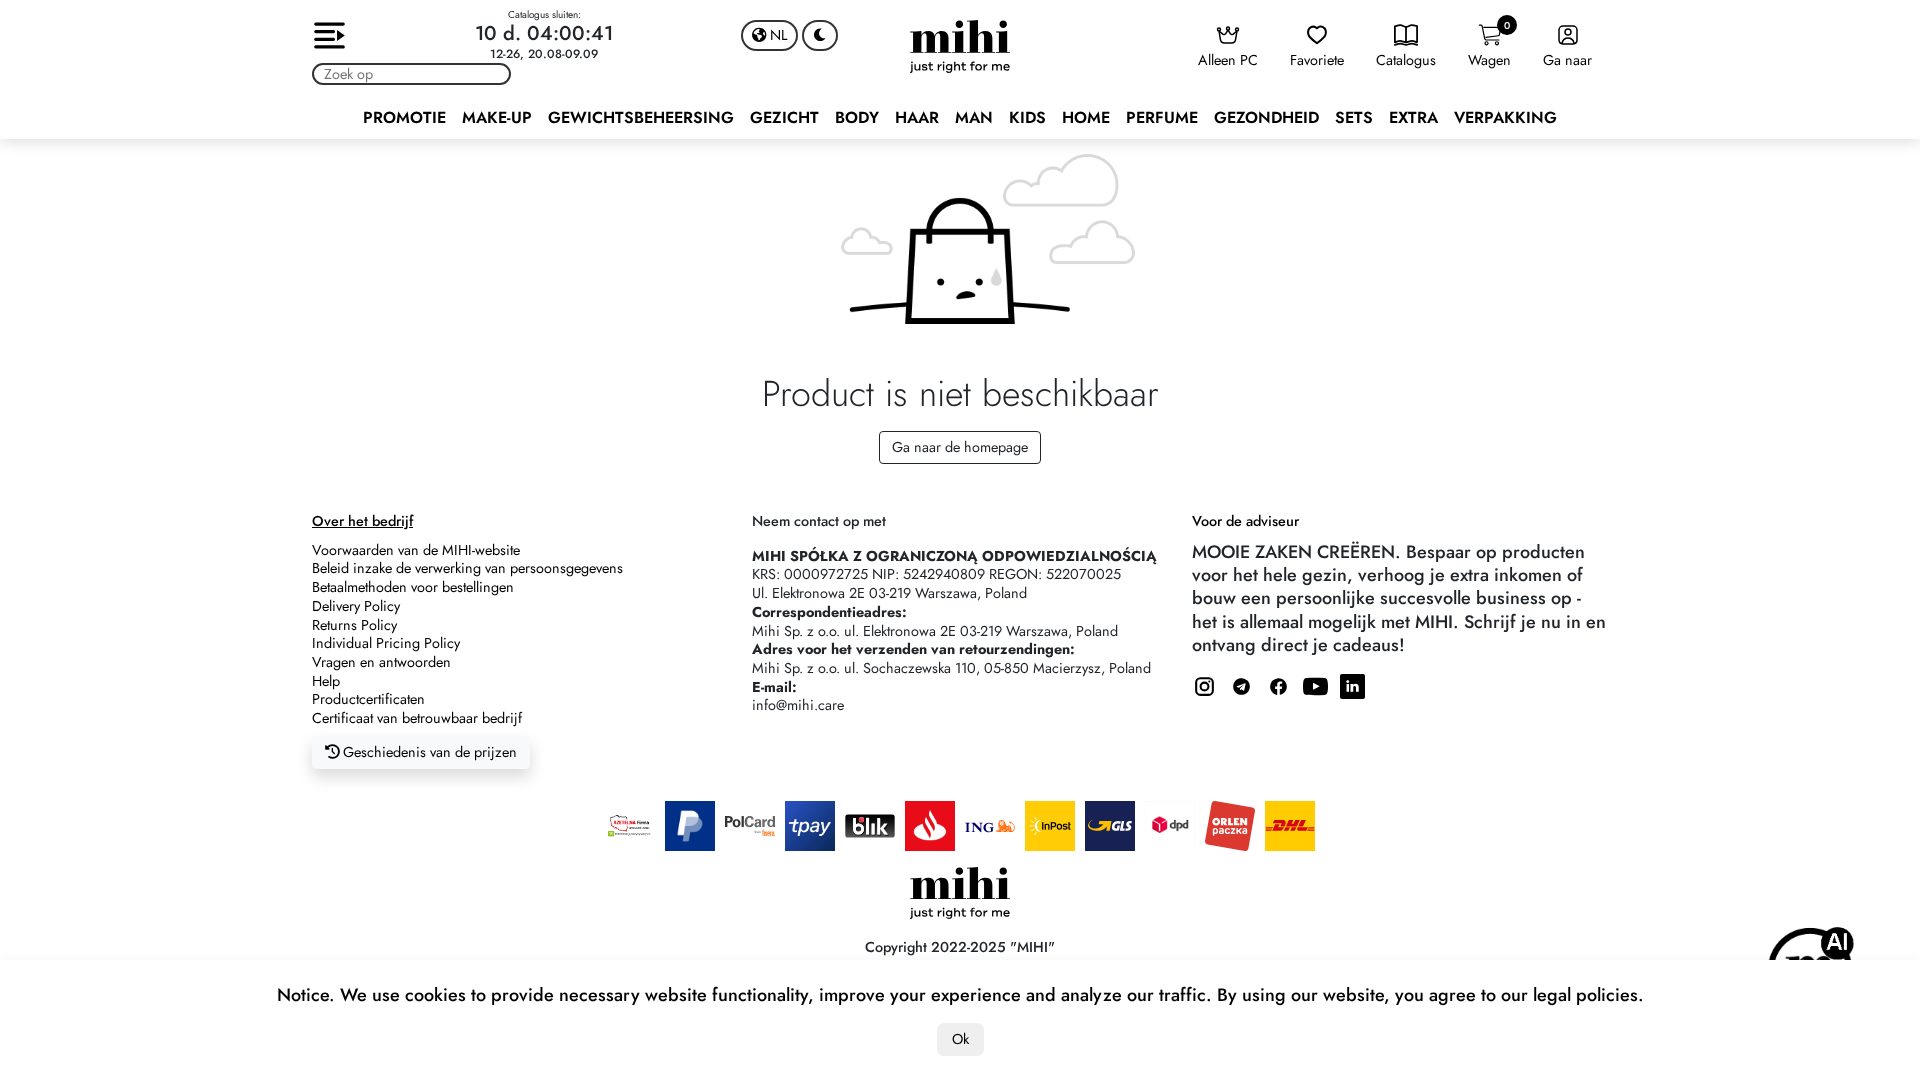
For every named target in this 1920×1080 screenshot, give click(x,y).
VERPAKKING (1505, 117)
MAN (974, 117)
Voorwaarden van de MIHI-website (416, 550)
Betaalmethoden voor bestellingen (413, 587)
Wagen (1489, 44)
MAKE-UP (497, 117)
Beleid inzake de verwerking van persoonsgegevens (467, 568)
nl (776, 35)
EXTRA (1413, 117)
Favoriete (1317, 60)
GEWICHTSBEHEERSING (641, 117)
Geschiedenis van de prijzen (428, 752)
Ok (960, 1039)
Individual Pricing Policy (386, 643)
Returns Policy (354, 625)
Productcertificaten (368, 699)
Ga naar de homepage (960, 447)
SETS (1354, 117)
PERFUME (1162, 117)
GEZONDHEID (1266, 117)
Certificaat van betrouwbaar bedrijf (417, 718)
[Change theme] (820, 35)
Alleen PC (1228, 60)
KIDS (1027, 117)
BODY (857, 117)
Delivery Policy (356, 606)
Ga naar (1567, 60)
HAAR (917, 117)
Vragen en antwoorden (381, 662)
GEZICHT (784, 117)
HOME (1086, 117)
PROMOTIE (404, 117)
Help (326, 681)
